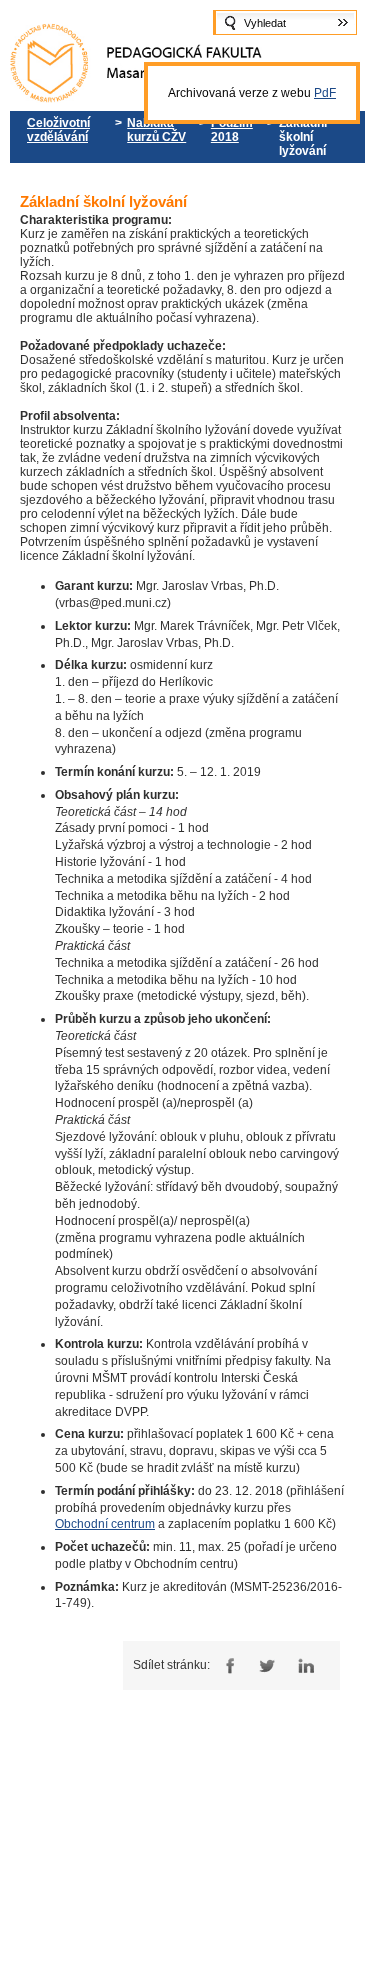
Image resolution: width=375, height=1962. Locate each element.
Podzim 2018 (232, 130)
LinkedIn (305, 1665)
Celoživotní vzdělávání (58, 130)
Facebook (227, 1665)
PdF (325, 93)
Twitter (266, 1665)
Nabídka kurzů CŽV (156, 130)
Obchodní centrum (105, 1524)
